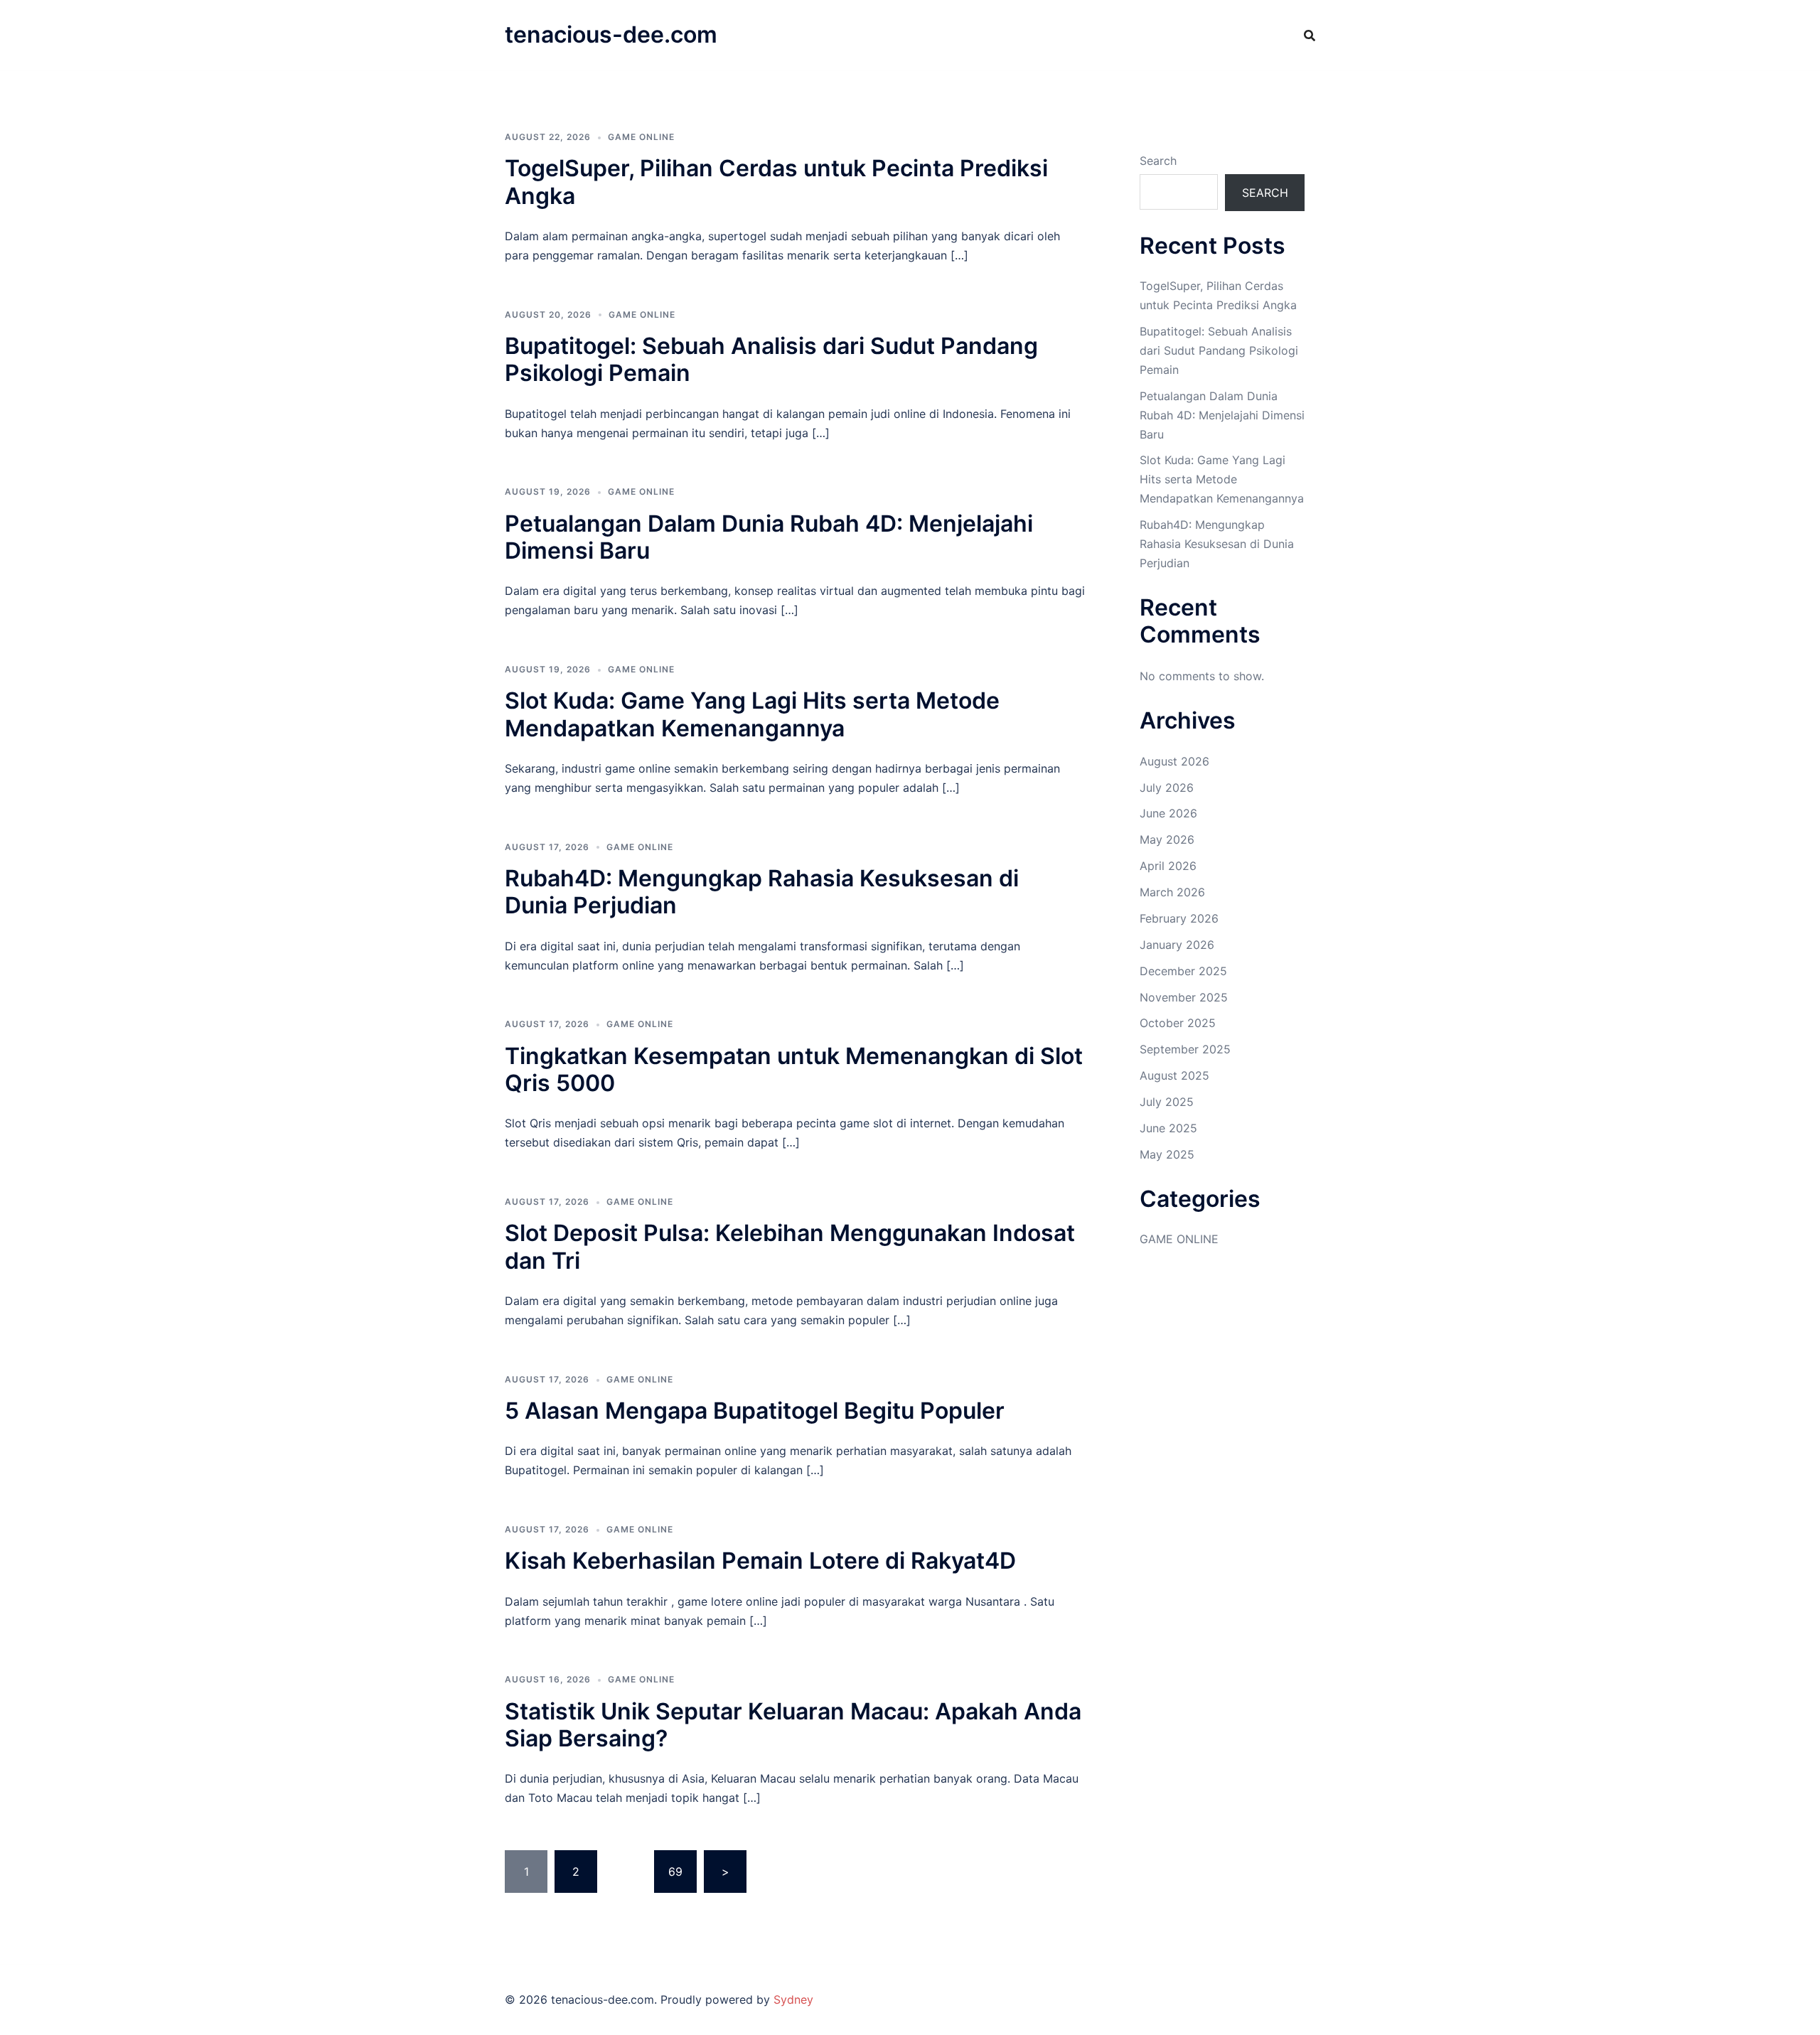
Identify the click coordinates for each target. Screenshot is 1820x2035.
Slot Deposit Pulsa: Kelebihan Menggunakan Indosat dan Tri (790, 1246)
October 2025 (1178, 1023)
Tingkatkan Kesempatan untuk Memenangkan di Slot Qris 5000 (794, 1069)
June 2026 (1168, 813)
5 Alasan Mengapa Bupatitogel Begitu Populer (755, 1411)
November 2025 (1184, 997)
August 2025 (1174, 1075)
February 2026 (1179, 918)
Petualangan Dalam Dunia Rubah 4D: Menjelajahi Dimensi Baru (769, 537)
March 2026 (1172, 892)
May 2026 (1167, 839)
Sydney (793, 1999)
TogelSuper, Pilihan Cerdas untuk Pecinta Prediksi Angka (776, 182)
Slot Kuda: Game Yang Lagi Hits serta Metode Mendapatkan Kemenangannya (752, 714)
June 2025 (1168, 1128)
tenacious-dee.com (611, 34)
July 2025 (1167, 1102)
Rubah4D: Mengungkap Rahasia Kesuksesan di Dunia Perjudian (762, 892)
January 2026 (1177, 945)
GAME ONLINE (641, 137)
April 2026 (1168, 866)
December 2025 (1183, 971)
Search (1158, 161)
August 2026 (1174, 761)
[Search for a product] (1310, 36)
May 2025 (1167, 1154)
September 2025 (1185, 1049)
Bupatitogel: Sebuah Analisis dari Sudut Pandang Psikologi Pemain (771, 359)
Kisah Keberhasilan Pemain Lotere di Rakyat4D (760, 1561)
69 (675, 1872)
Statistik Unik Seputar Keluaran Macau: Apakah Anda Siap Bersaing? (793, 1725)
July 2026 (1167, 788)
